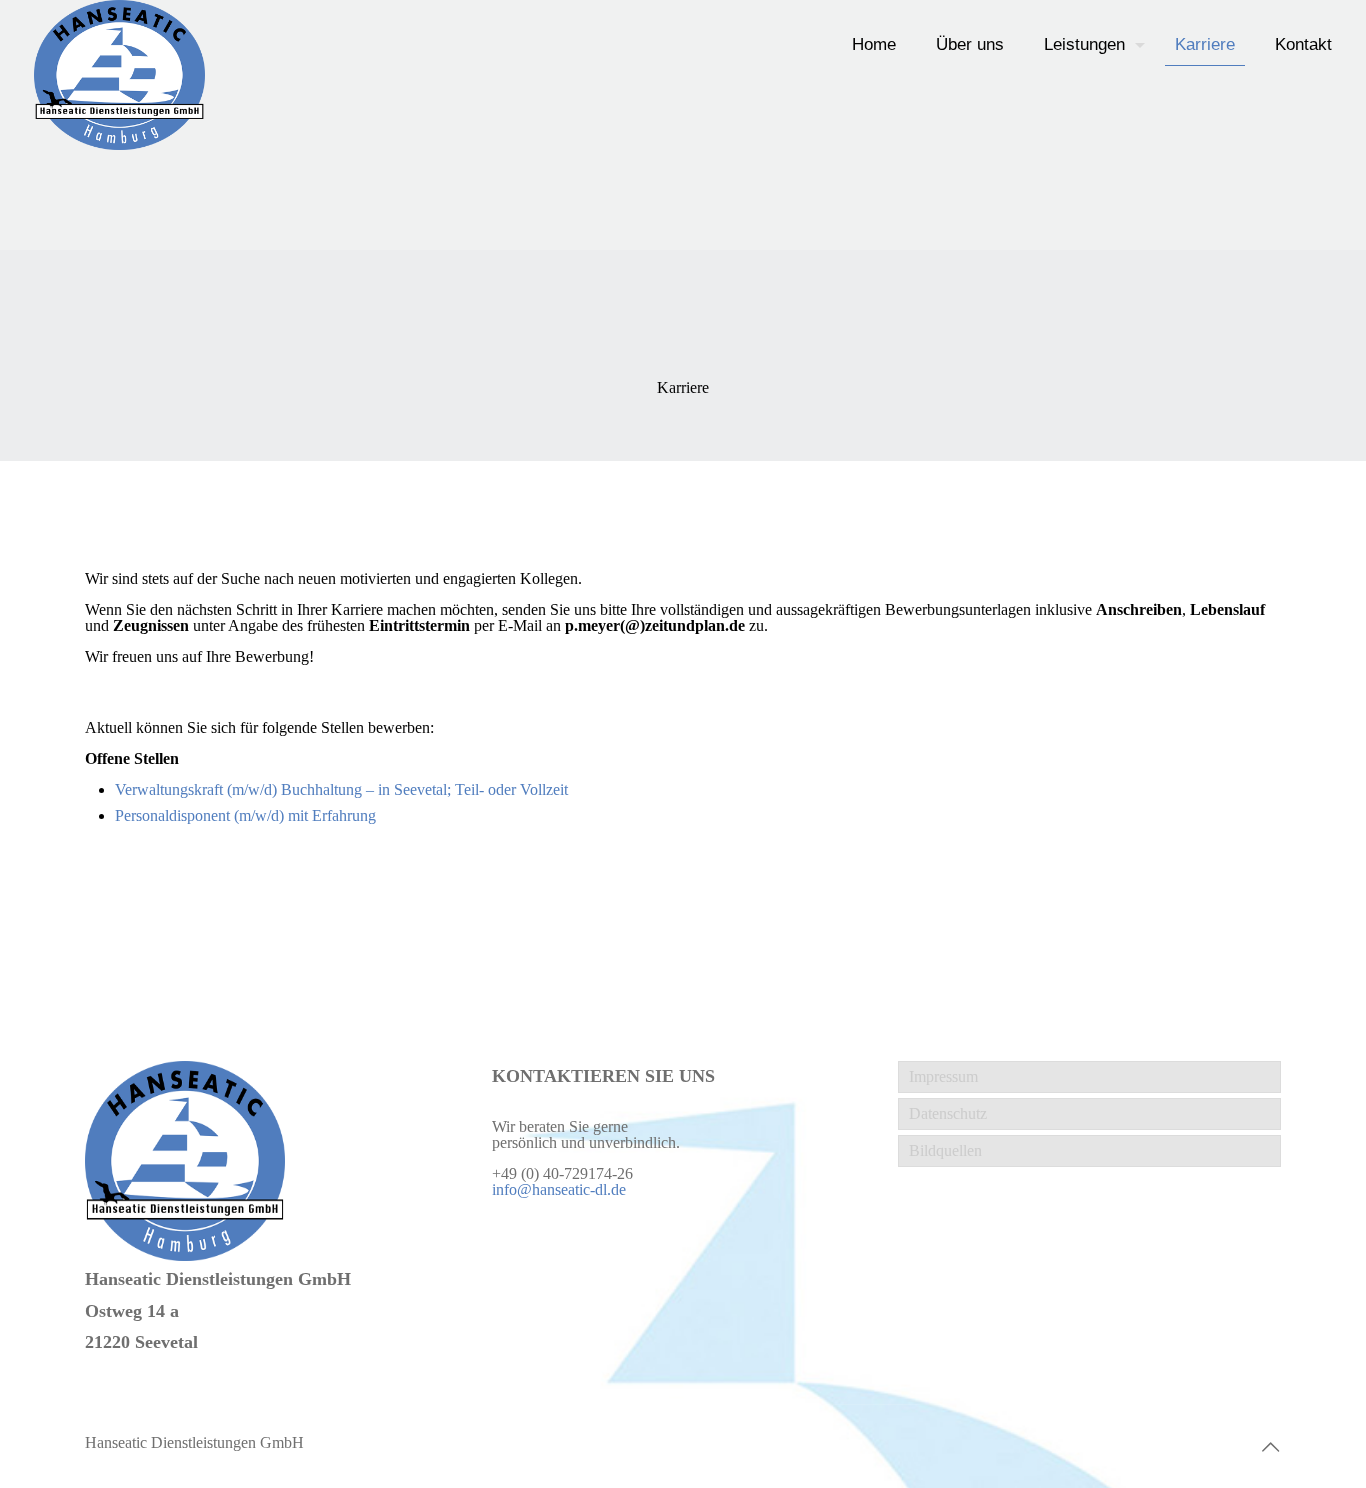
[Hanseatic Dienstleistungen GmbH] (120, 75)
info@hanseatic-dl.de (559, 1189)
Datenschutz (948, 1113)
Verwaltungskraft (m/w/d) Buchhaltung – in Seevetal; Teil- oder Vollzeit (341, 789)
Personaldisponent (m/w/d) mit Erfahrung (245, 815)
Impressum (943, 1076)
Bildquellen (945, 1150)
